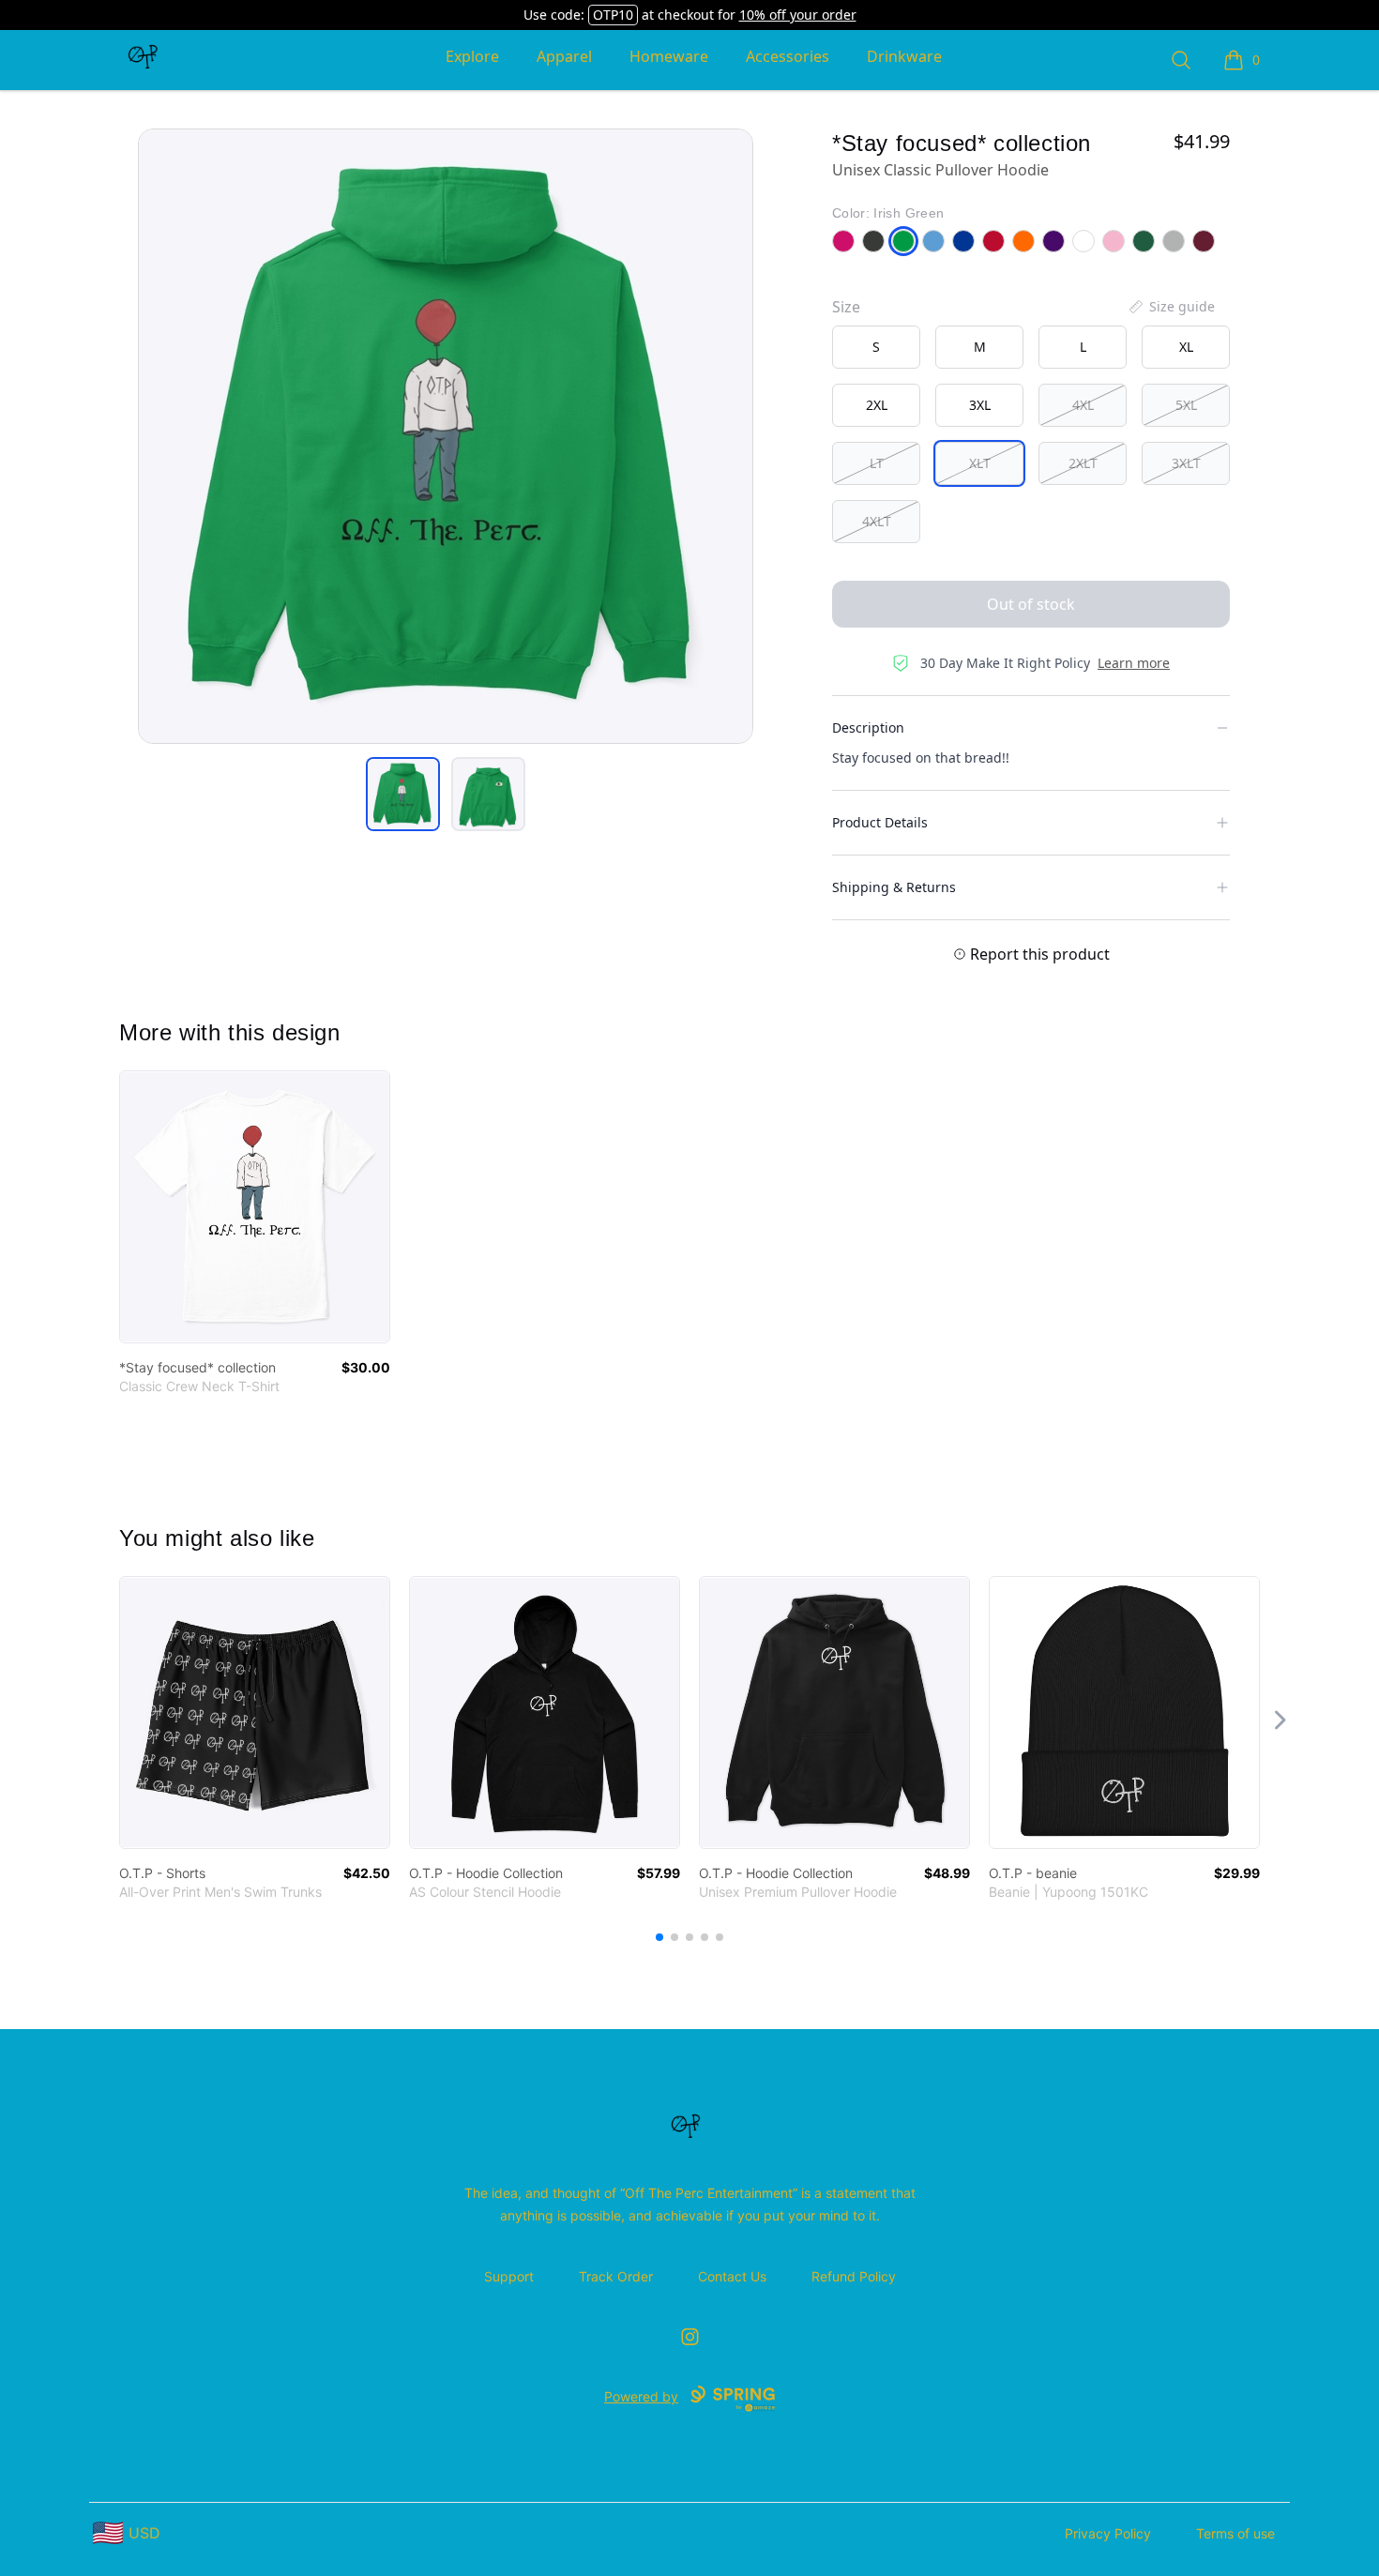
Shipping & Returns (894, 887)
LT (877, 463)
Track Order (616, 2276)
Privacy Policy (1108, 2533)
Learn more (1134, 663)
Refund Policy (854, 2276)
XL (1186, 347)
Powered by (641, 2396)
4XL (1083, 405)
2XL (877, 405)
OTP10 (613, 15)
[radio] (876, 347)
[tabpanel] (446, 436)
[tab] (403, 794)
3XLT (1186, 463)
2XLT (1083, 463)
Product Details (880, 822)
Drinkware (904, 56)
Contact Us (732, 2276)
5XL (1186, 405)
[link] (255, 1207)
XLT (980, 463)
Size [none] (846, 307)
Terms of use (1235, 2533)
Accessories (788, 56)
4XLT (877, 521)
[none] (1171, 307)
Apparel (564, 56)
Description (868, 727)
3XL (980, 405)
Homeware (669, 56)
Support (509, 2276)
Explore (472, 56)
